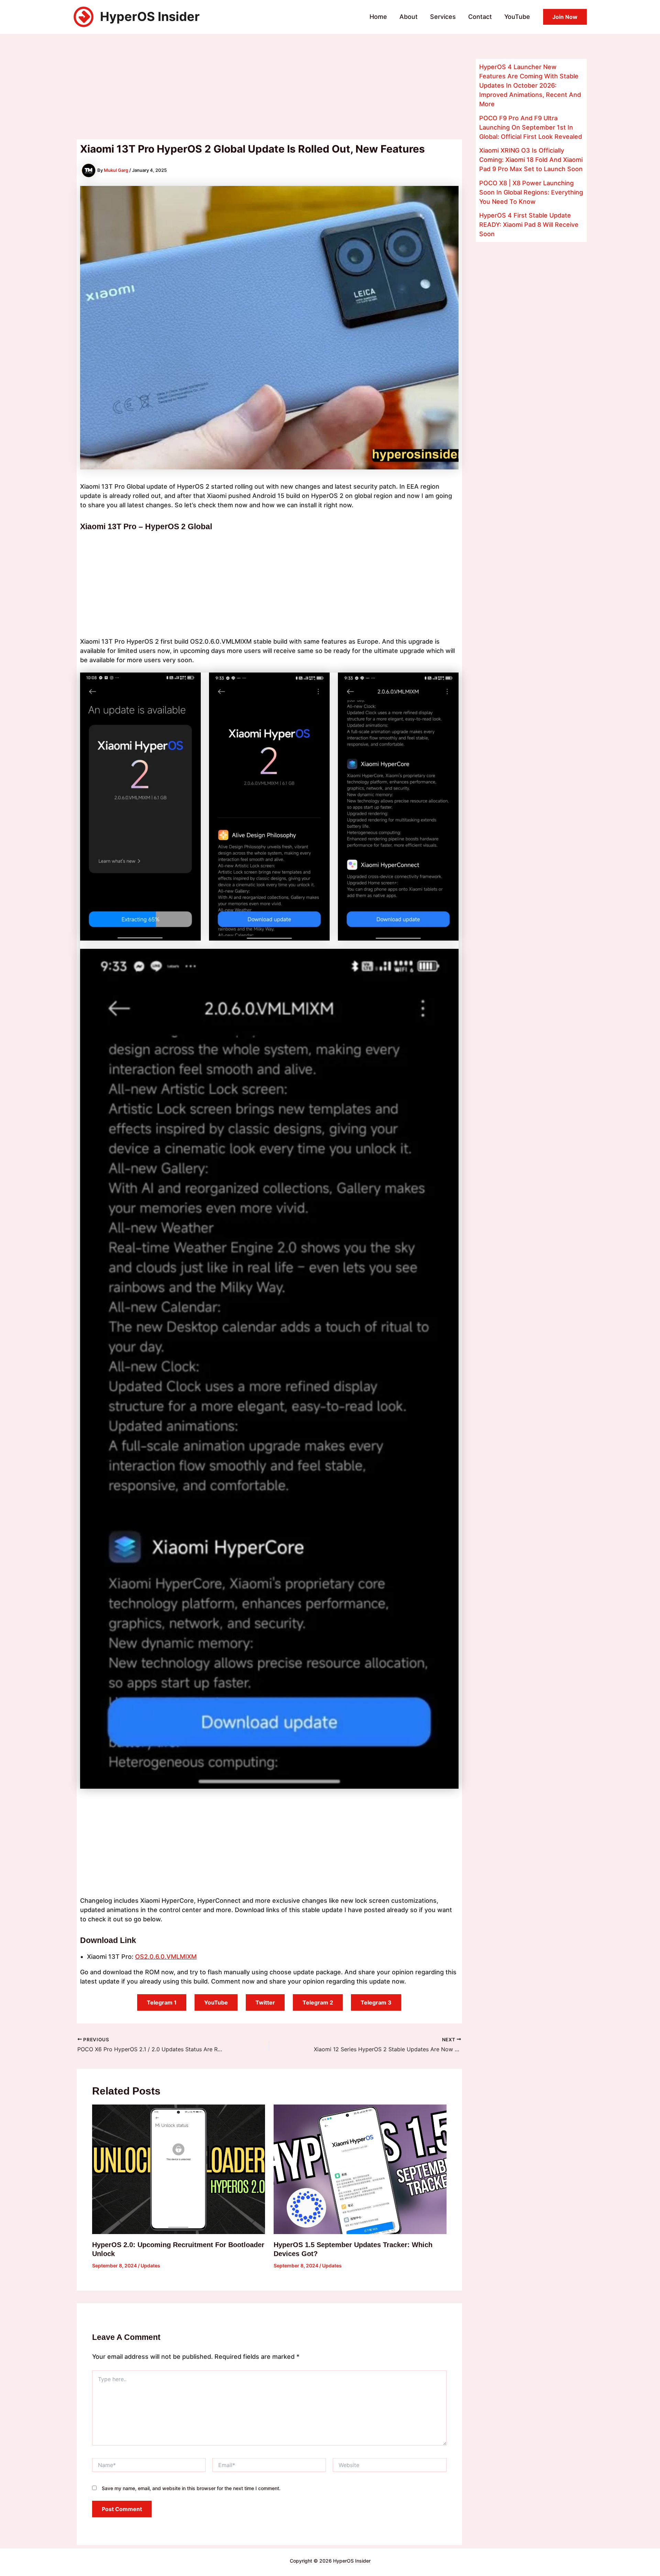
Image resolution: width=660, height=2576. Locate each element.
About (409, 17)
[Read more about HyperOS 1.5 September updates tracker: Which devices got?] (360, 2169)
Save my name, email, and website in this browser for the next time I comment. (191, 2488)
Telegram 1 (162, 2002)
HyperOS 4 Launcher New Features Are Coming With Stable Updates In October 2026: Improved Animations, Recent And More (530, 85)
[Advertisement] (269, 88)
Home (378, 17)
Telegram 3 (376, 2002)
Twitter (265, 2002)
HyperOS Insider (150, 16)
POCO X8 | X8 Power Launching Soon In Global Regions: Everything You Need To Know (531, 192)
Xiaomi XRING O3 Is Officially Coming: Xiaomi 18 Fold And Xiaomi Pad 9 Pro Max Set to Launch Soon (531, 160)
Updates (150, 2266)
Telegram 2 (318, 2002)
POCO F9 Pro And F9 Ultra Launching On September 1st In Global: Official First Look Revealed (531, 127)
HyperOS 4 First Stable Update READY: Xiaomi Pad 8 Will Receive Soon (529, 225)
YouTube (517, 17)
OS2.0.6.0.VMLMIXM (166, 1957)
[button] (565, 17)
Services (443, 17)
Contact (480, 17)
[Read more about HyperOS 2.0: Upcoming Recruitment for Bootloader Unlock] (179, 2169)
